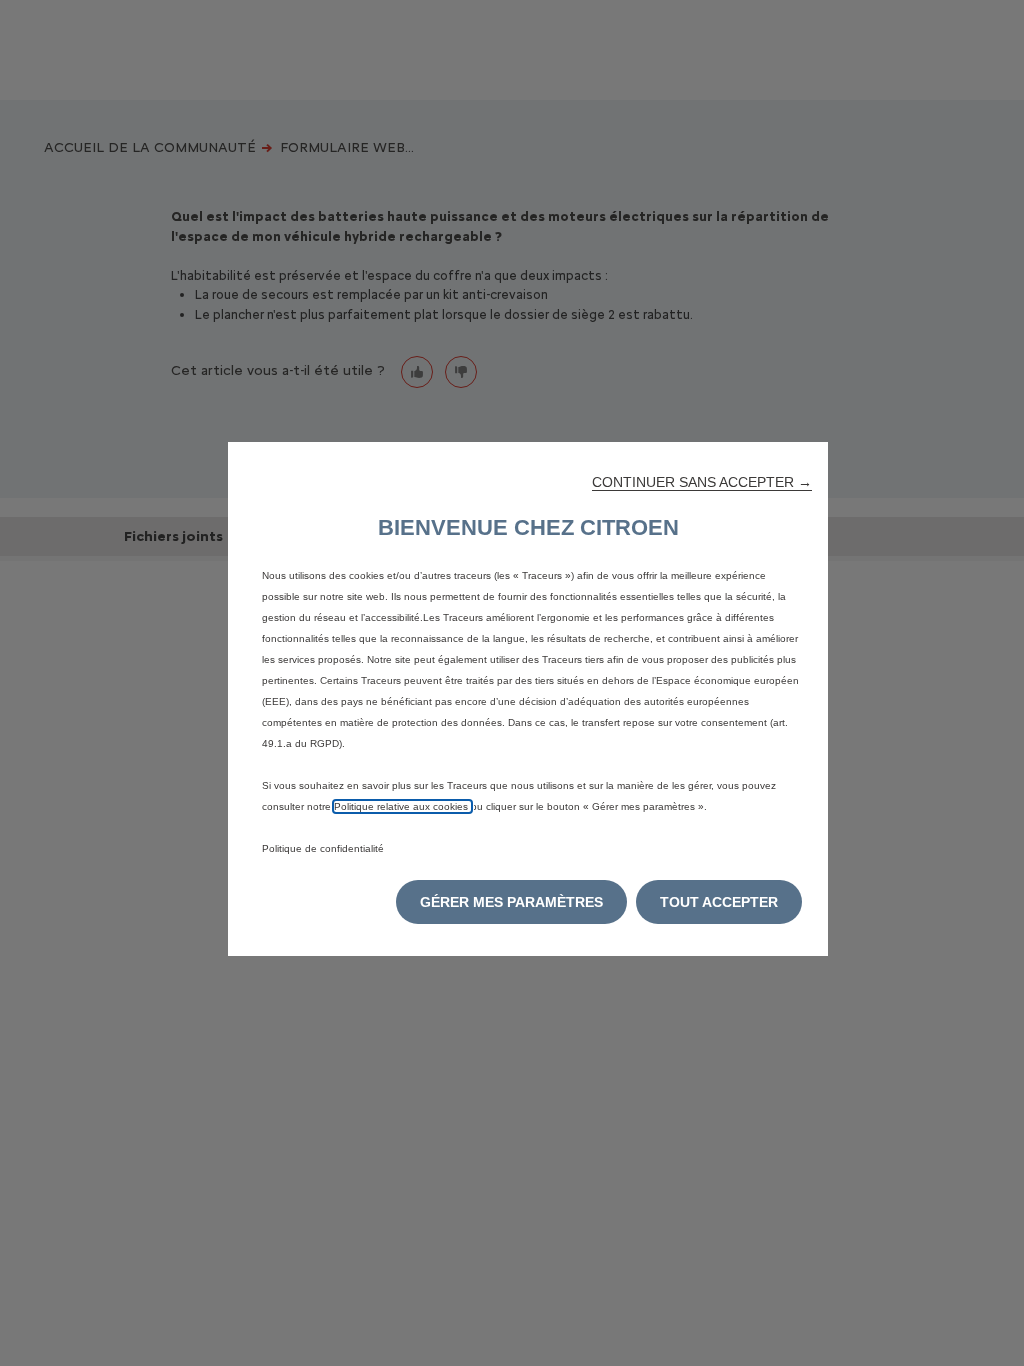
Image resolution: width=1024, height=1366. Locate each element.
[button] (702, 482)
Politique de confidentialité (323, 848)
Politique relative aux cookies (402, 806)
